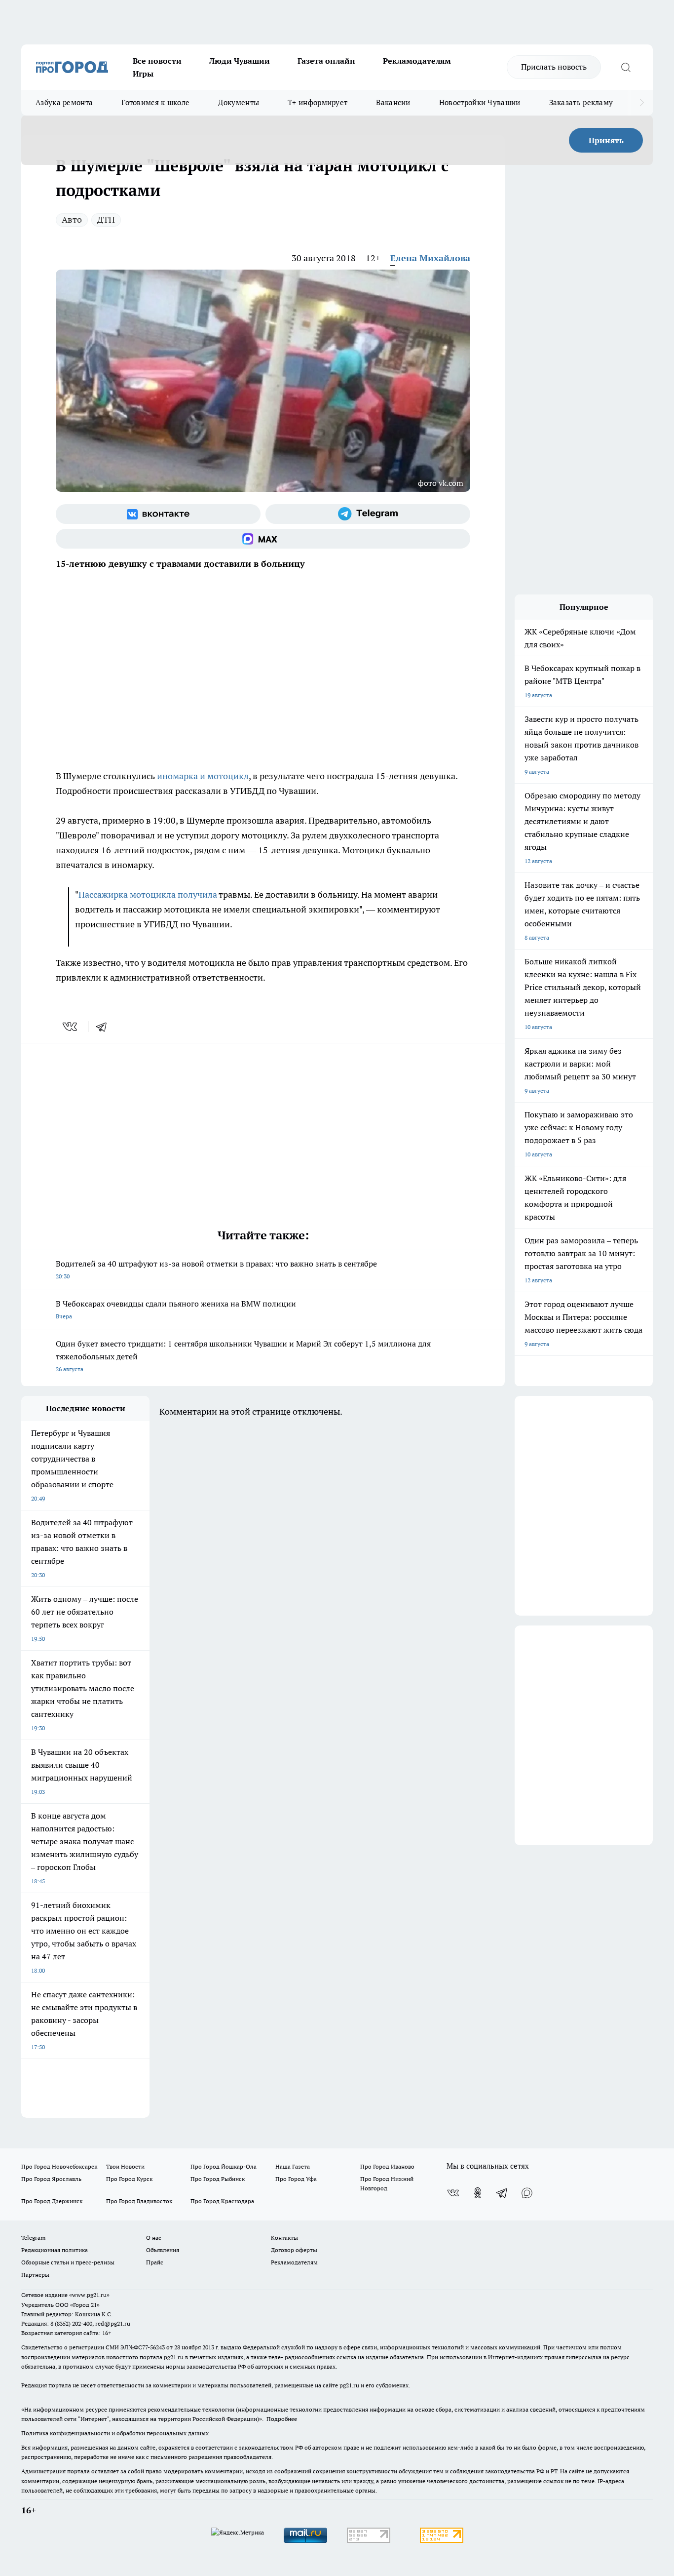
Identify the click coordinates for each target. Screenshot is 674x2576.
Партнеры (35, 2275)
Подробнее (282, 2419)
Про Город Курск (129, 2179)
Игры (143, 74)
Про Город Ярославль (51, 2179)
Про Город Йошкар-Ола (224, 2166)
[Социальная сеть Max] (263, 539)
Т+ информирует (318, 102)
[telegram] (105, 1027)
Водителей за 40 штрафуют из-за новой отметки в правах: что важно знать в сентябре (216, 1269)
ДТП (106, 219)
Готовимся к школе (155, 102)
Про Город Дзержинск (52, 2201)
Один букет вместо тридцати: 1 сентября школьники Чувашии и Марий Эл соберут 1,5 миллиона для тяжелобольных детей (243, 1356)
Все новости (157, 61)
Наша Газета (293, 2166)
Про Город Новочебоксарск (59, 2166)
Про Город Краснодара (222, 2201)
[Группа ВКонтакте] (158, 514)
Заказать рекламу (581, 102)
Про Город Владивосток (139, 2201)
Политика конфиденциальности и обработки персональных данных (115, 2433)
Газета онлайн (326, 61)
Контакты (284, 2238)
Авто (72, 219)
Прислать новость (554, 67)
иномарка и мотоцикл (203, 776)
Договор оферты (294, 2250)
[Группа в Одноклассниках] (478, 2193)
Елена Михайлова (430, 258)
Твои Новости (125, 2166)
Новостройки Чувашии (480, 102)
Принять (606, 140)
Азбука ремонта (64, 102)
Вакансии (393, 102)
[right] (642, 103)
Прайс (155, 2262)
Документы (239, 102)
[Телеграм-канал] (368, 514)
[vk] (71, 1027)
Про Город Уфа (296, 2179)
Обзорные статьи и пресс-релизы (68, 2262)
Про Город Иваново (387, 2166)
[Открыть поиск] (626, 67)
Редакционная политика (55, 2250)
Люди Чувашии (240, 61)
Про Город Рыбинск (218, 2179)
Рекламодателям (417, 61)
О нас (154, 2238)
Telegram (33, 2238)
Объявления (163, 2250)
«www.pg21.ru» (89, 2295)
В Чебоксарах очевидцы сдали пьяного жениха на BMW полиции (176, 1309)
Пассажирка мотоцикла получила (148, 894)
